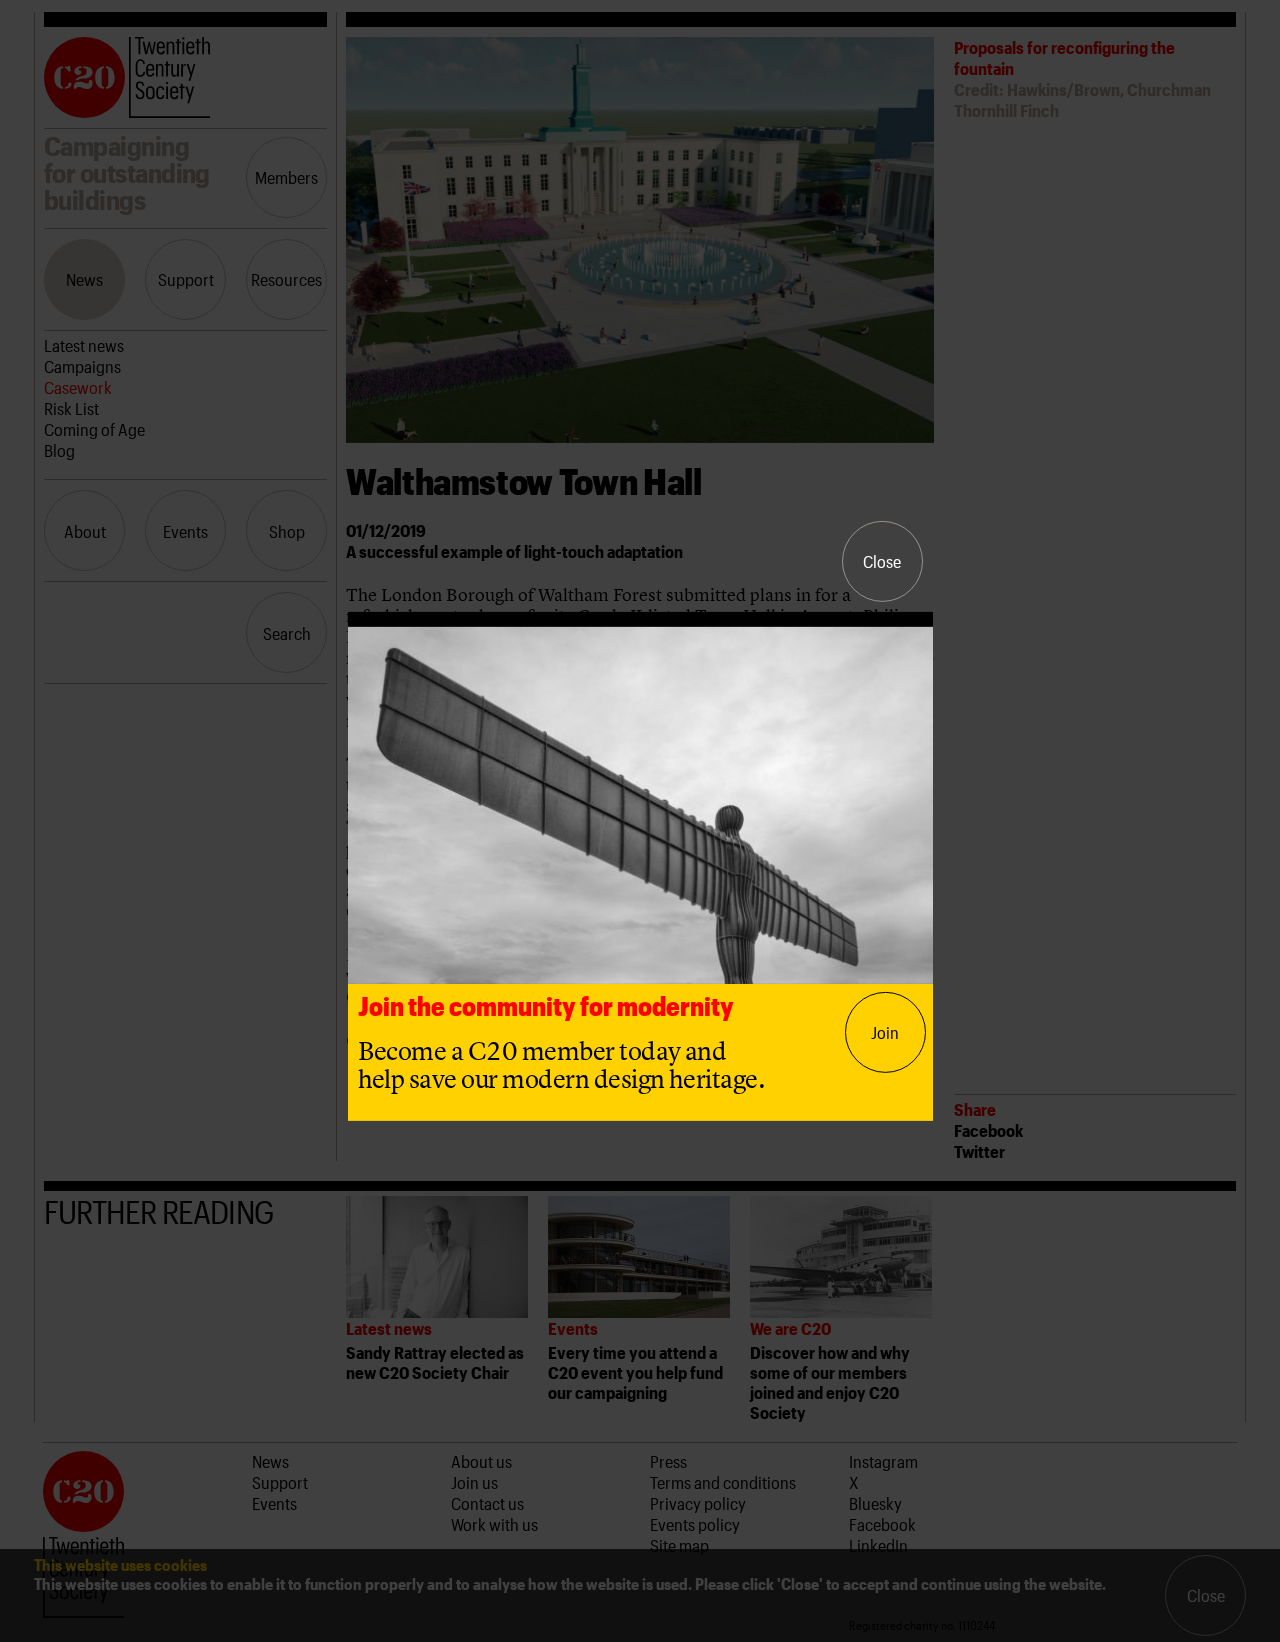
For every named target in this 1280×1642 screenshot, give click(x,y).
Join (885, 1032)
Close (882, 561)
